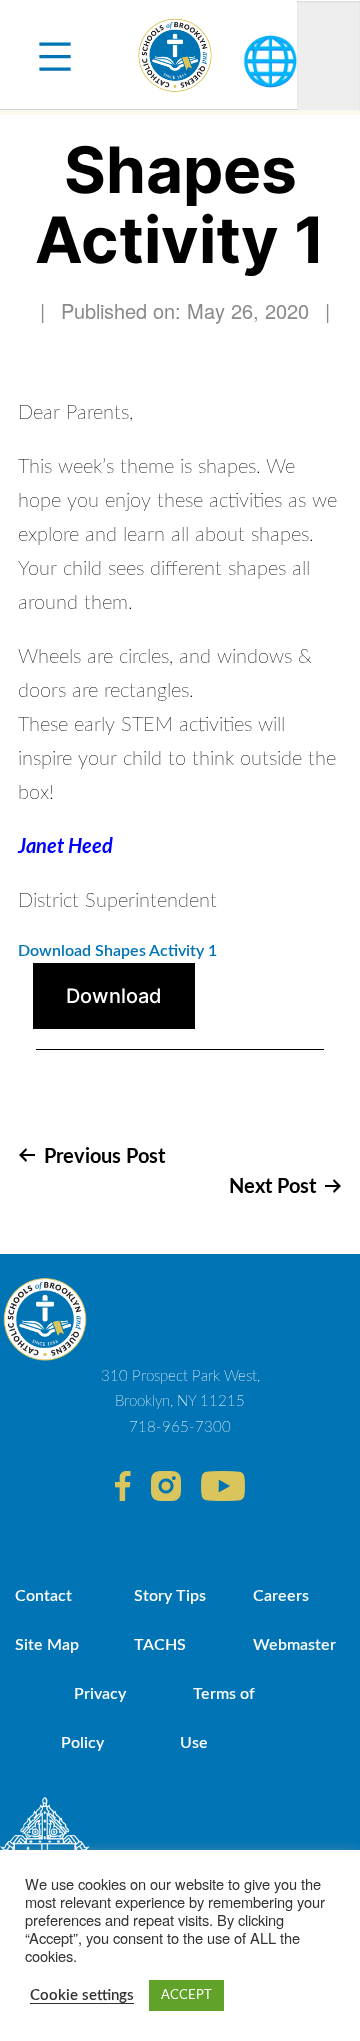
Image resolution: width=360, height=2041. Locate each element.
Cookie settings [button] (82, 1995)
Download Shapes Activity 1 (117, 951)
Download (114, 996)
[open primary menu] (55, 55)
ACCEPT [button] (186, 1995)
